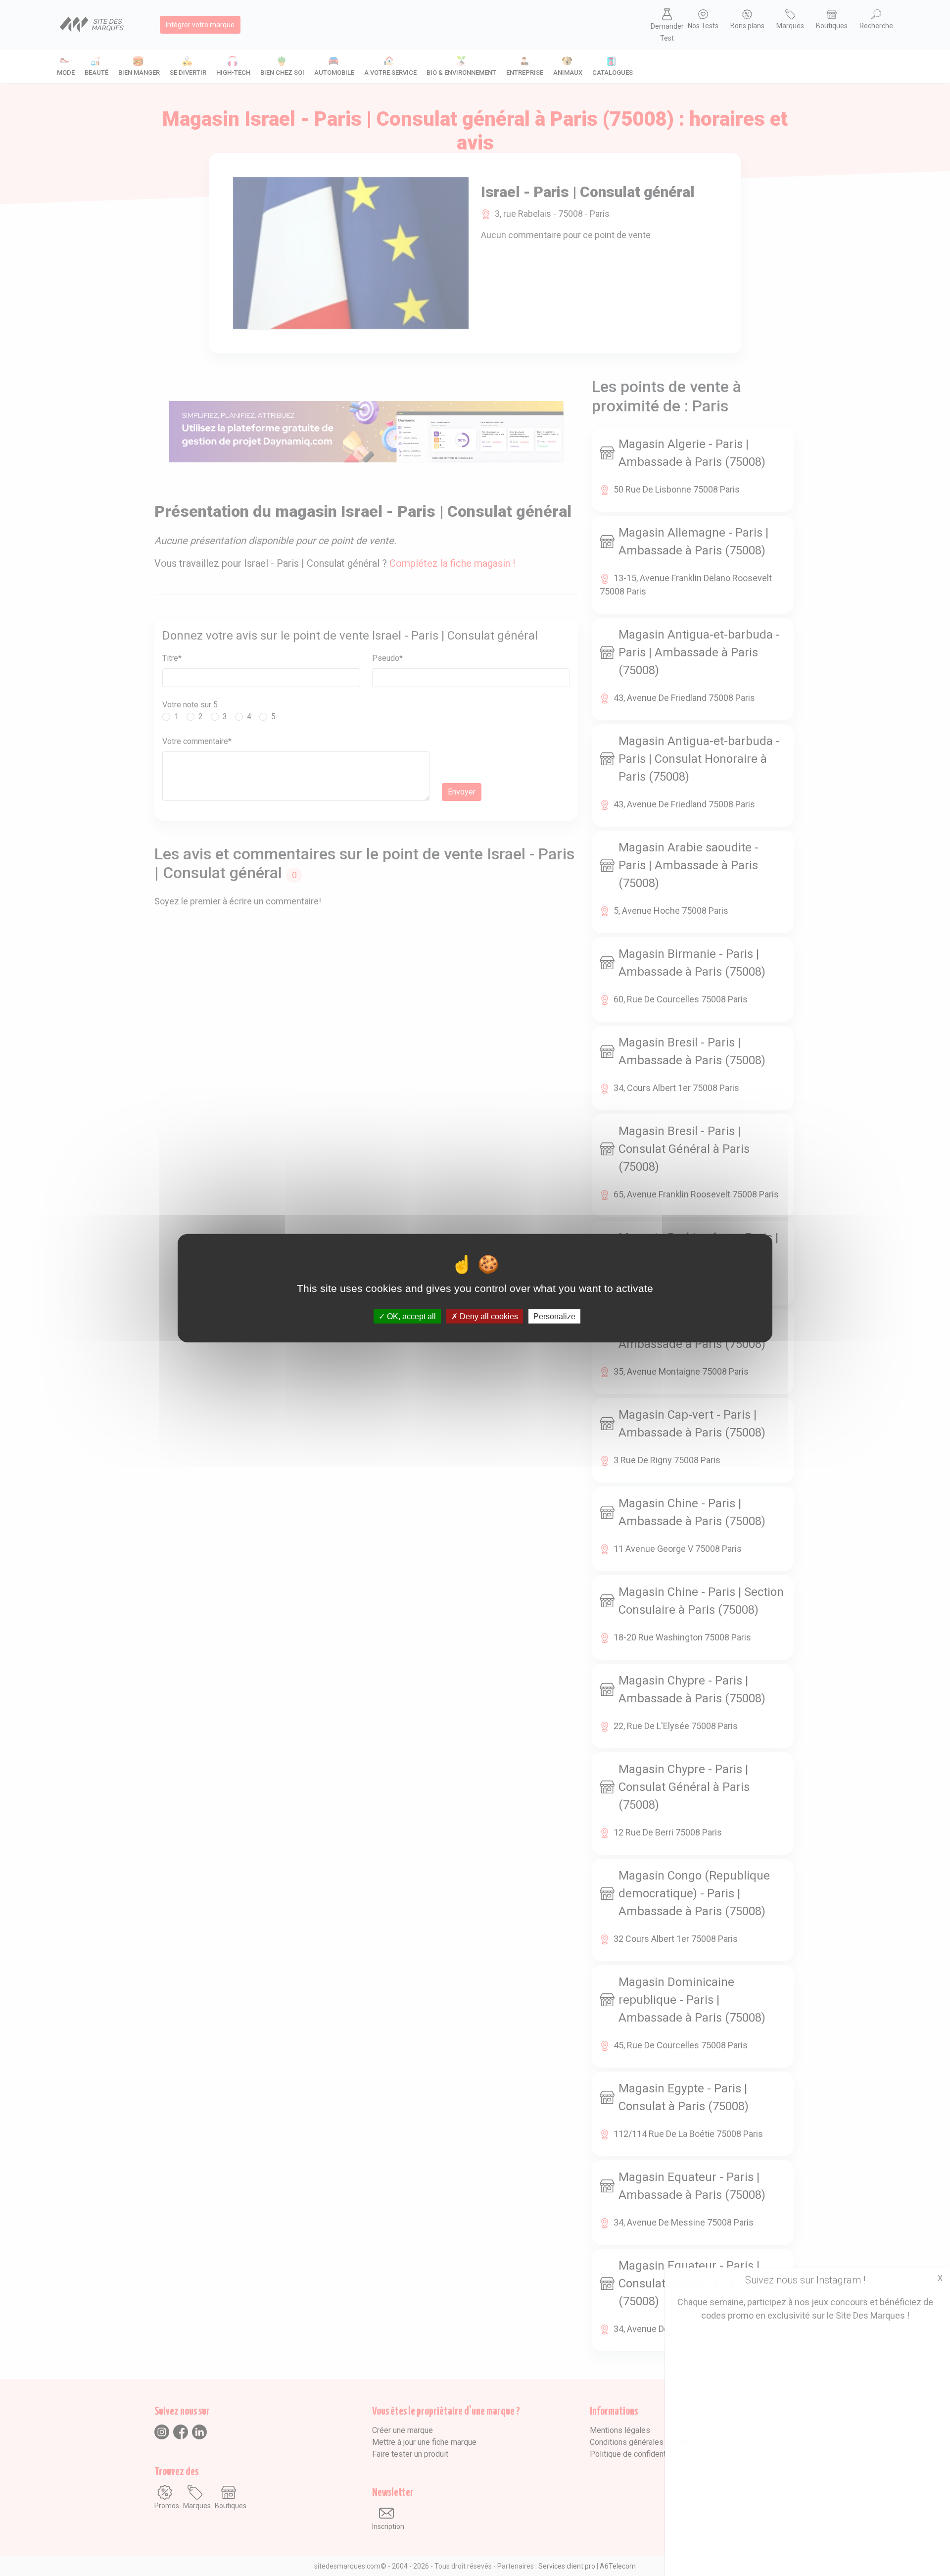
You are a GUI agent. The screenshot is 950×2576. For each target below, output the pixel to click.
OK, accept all (410, 1316)
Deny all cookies (488, 1316)
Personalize (554, 1316)
